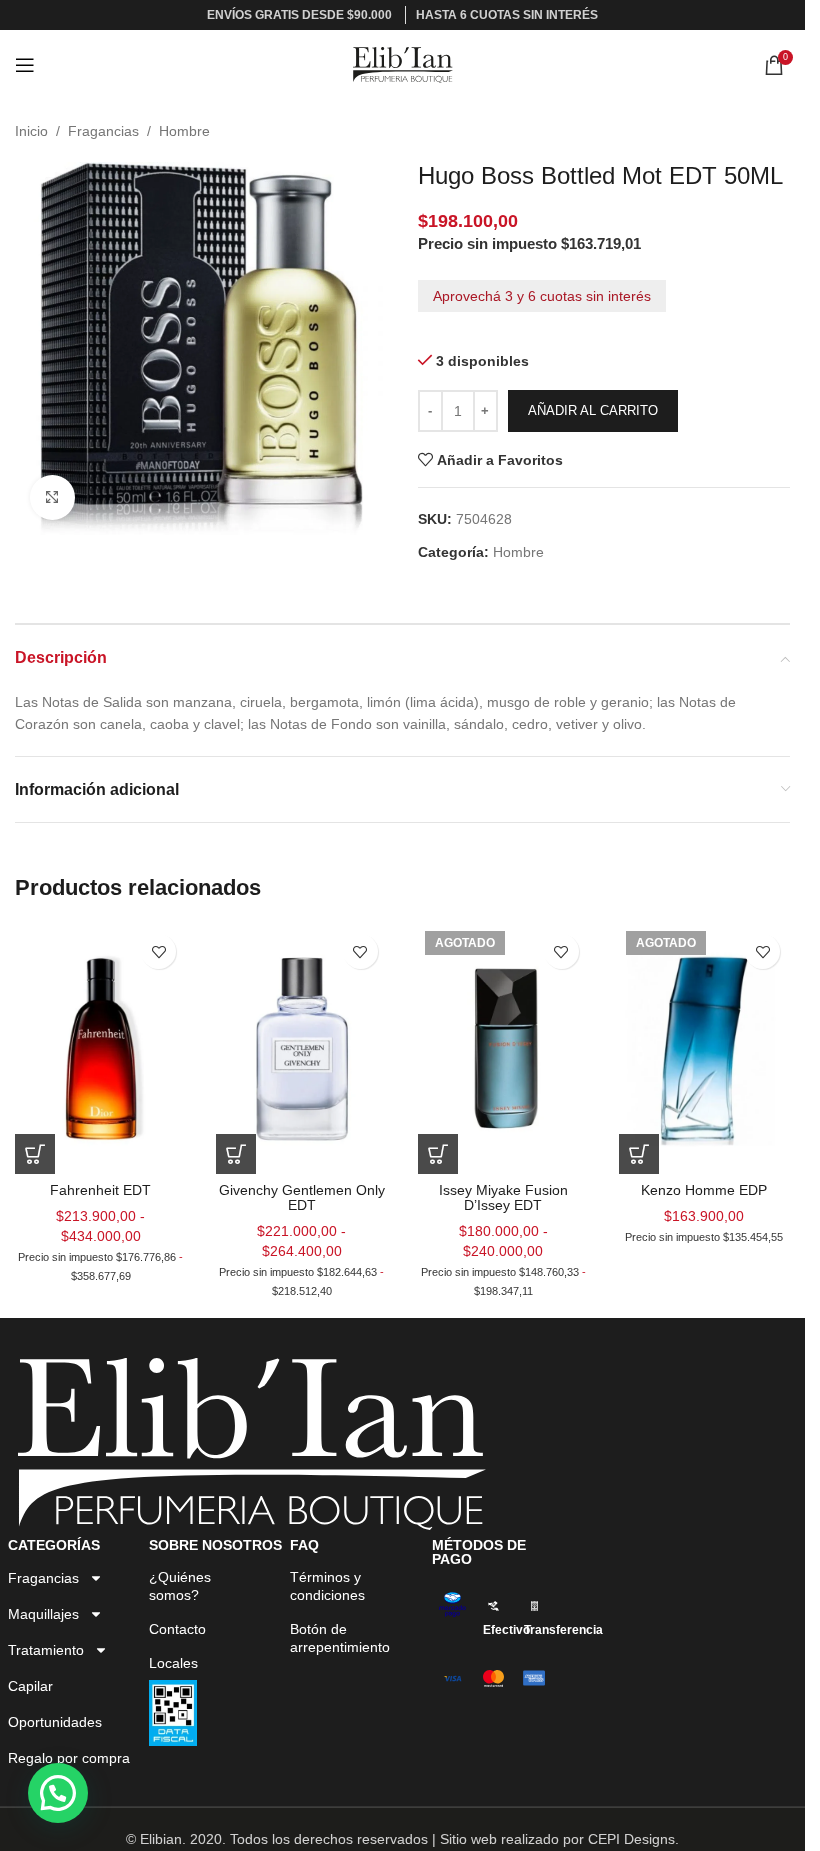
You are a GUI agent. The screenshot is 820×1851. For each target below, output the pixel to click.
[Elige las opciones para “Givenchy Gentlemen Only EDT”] (236, 1154)
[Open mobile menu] (25, 65)
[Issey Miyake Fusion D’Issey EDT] (503, 1049)
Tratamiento (46, 1650)
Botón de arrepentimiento (340, 1638)
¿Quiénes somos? (180, 1586)
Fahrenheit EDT (100, 1190)
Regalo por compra (69, 1758)
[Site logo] (403, 64)
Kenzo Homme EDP (704, 1190)
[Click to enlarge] (52, 497)
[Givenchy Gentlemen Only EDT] (301, 1049)
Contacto (177, 1629)
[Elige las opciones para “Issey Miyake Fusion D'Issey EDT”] (438, 1154)
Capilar (30, 1686)
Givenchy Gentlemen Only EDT (302, 1197)
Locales (173, 1663)
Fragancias (103, 131)
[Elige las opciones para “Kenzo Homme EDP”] (639, 1154)
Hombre (184, 131)
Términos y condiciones (327, 1586)
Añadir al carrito (593, 410)
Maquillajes (43, 1614)
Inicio (31, 131)
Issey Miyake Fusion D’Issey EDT (503, 1197)
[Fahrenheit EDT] (100, 1049)
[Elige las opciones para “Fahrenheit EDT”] (35, 1154)
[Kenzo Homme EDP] (704, 1049)
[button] (58, 1793)
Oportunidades (55, 1722)
